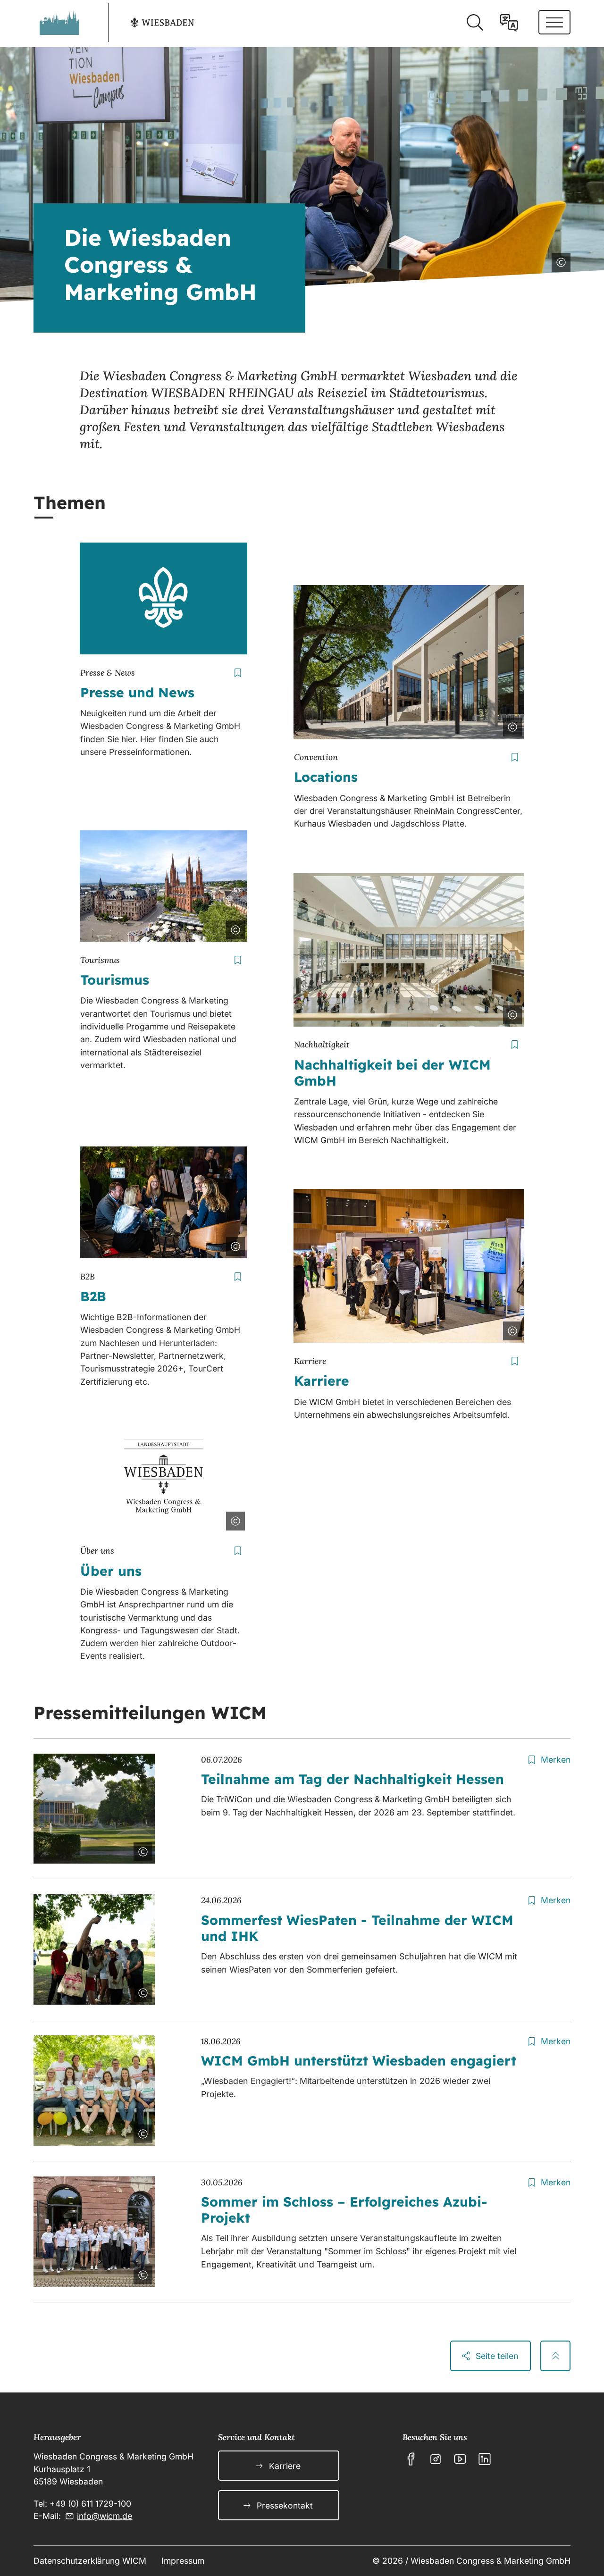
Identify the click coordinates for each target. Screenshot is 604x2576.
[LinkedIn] (485, 2459)
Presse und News (137, 692)
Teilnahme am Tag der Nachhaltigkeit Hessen (352, 1779)
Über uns (111, 1571)
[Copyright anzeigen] (559, 260)
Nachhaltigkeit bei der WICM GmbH (392, 1073)
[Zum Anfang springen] (555, 2356)
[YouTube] (460, 2459)
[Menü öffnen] (554, 22)
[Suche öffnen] (475, 23)
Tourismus (115, 980)
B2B (93, 1296)
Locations (326, 777)
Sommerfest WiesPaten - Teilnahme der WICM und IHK (357, 1928)
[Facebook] (411, 2459)
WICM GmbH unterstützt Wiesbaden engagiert (359, 2061)
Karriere (322, 1381)
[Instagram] (436, 2459)
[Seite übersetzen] (509, 23)
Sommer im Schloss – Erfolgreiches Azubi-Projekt (344, 2210)
